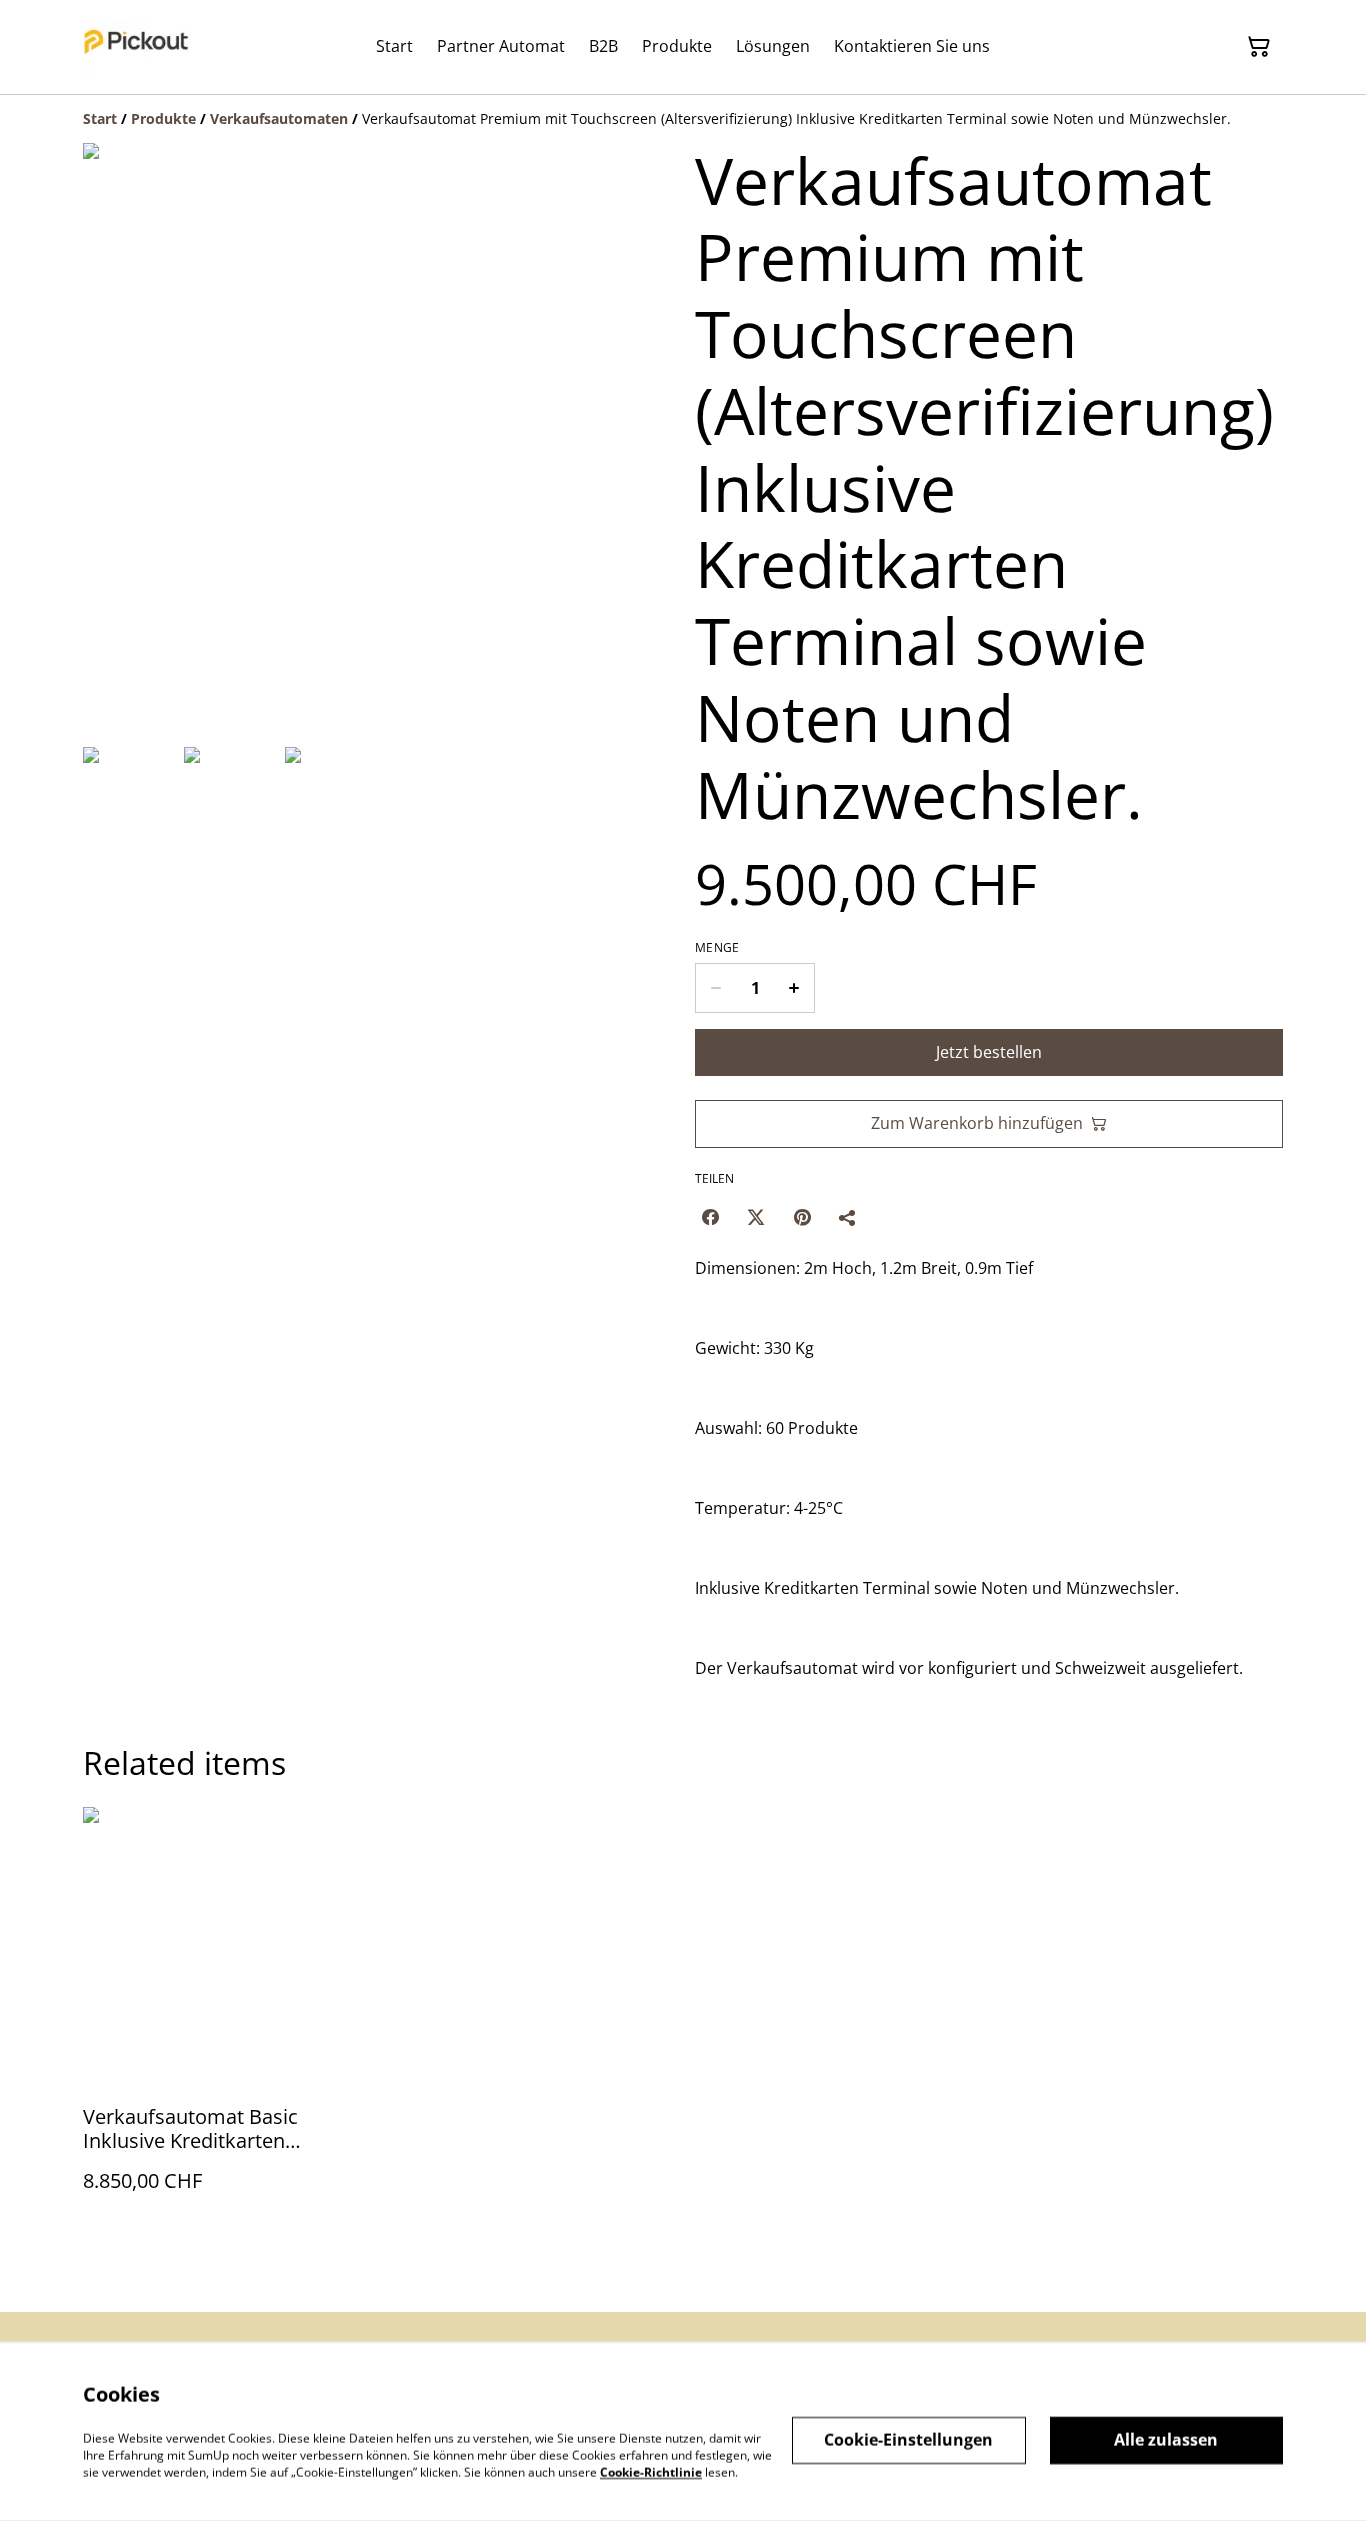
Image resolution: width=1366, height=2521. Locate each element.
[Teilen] (848, 1217)
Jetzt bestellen (989, 1052)
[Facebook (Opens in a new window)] (710, 1217)
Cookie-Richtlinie (651, 2471)
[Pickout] (136, 47)
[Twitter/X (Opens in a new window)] (756, 1217)
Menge (717, 948)
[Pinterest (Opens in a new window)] (802, 1217)
